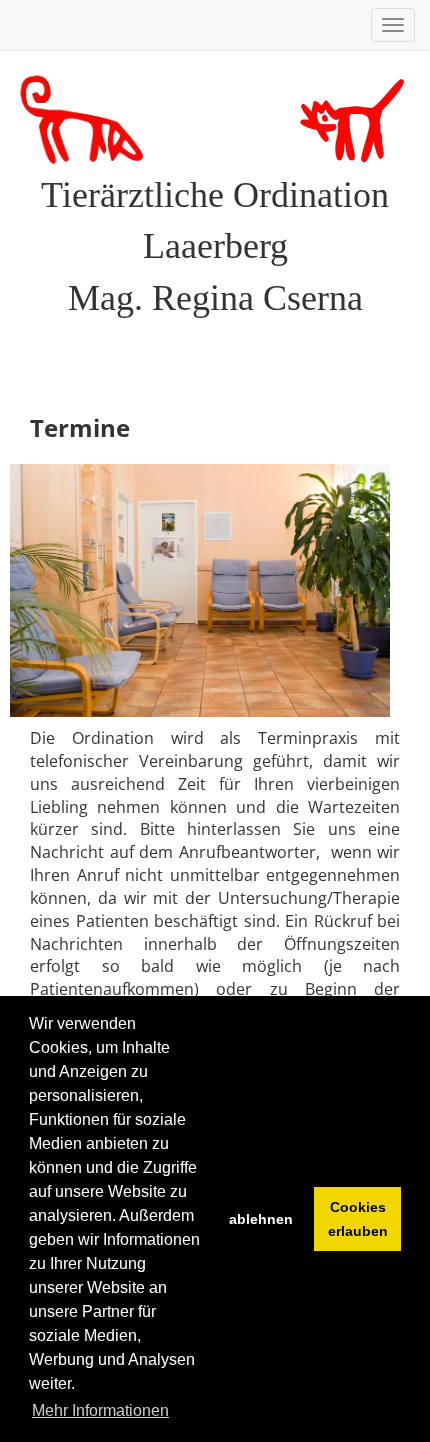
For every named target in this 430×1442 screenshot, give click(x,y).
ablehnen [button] (261, 1219)
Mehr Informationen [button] (100, 1410)
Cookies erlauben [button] (358, 1219)
